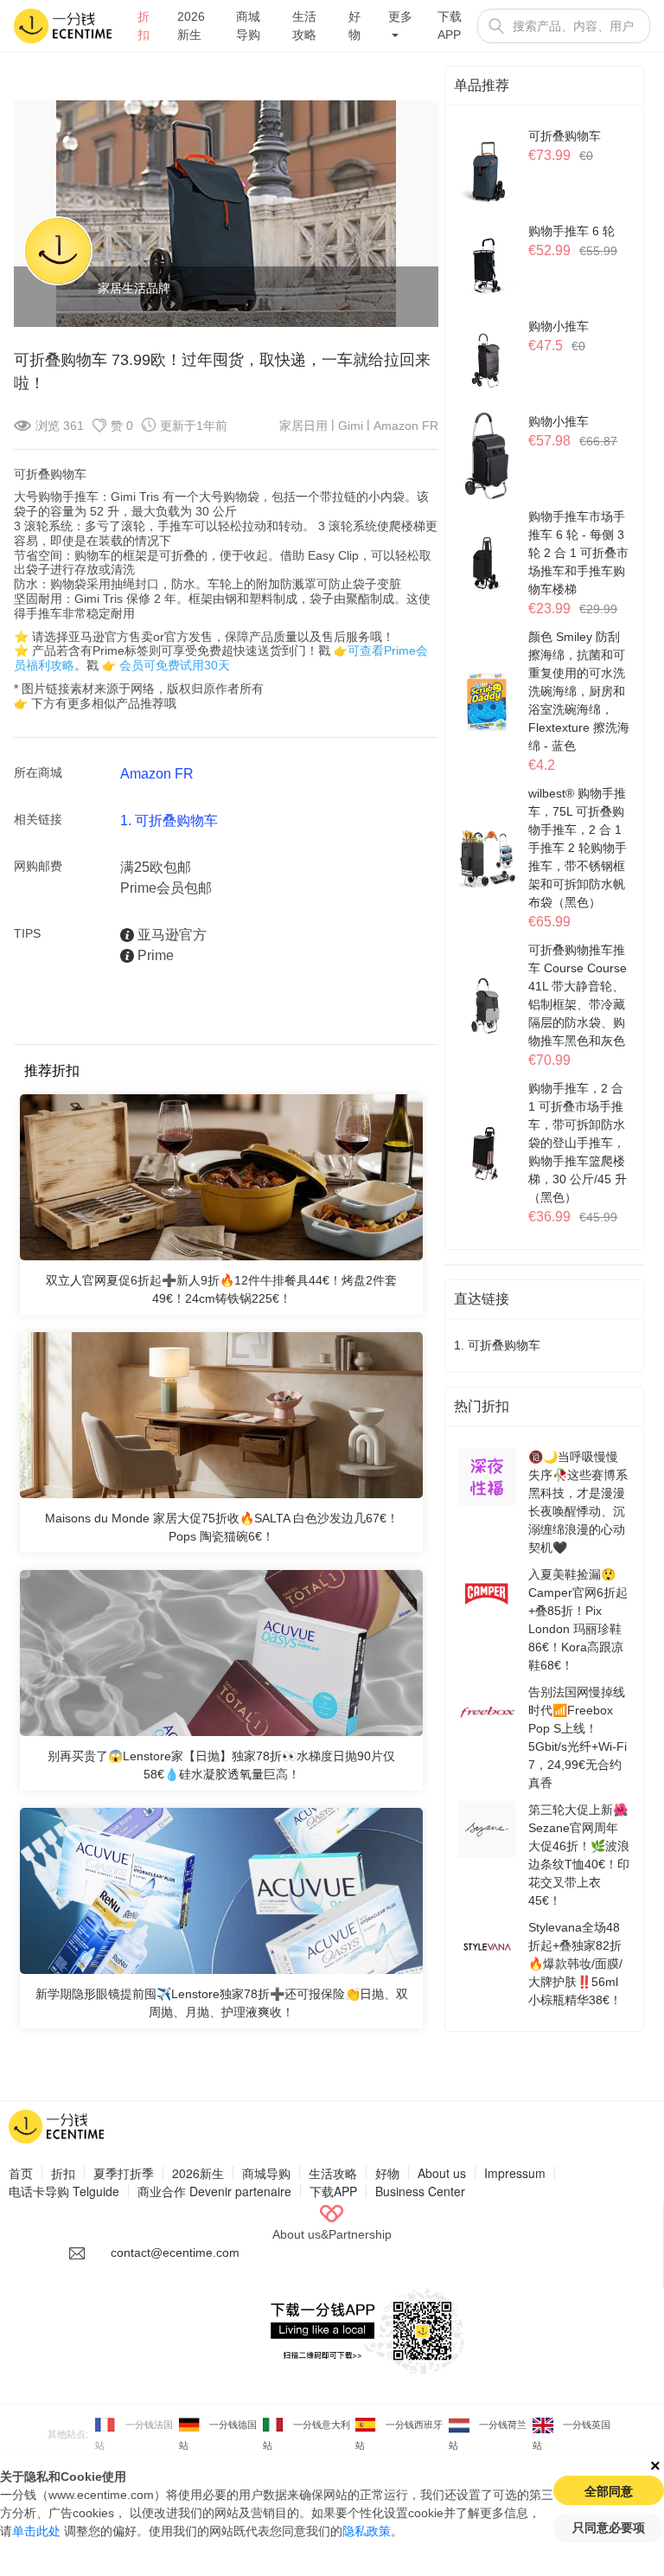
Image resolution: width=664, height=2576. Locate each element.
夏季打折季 (124, 2173)
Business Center (420, 2191)
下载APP (450, 26)
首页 (21, 2173)
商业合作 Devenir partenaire (214, 2191)
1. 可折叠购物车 (169, 820)
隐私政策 (367, 2531)
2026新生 (191, 26)
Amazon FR (406, 426)
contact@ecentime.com (175, 2252)
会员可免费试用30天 (175, 665)
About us (442, 2173)
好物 (354, 26)
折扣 (144, 26)
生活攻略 (304, 26)
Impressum (515, 2173)
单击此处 (36, 2531)
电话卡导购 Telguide (64, 2191)
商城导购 (248, 26)
